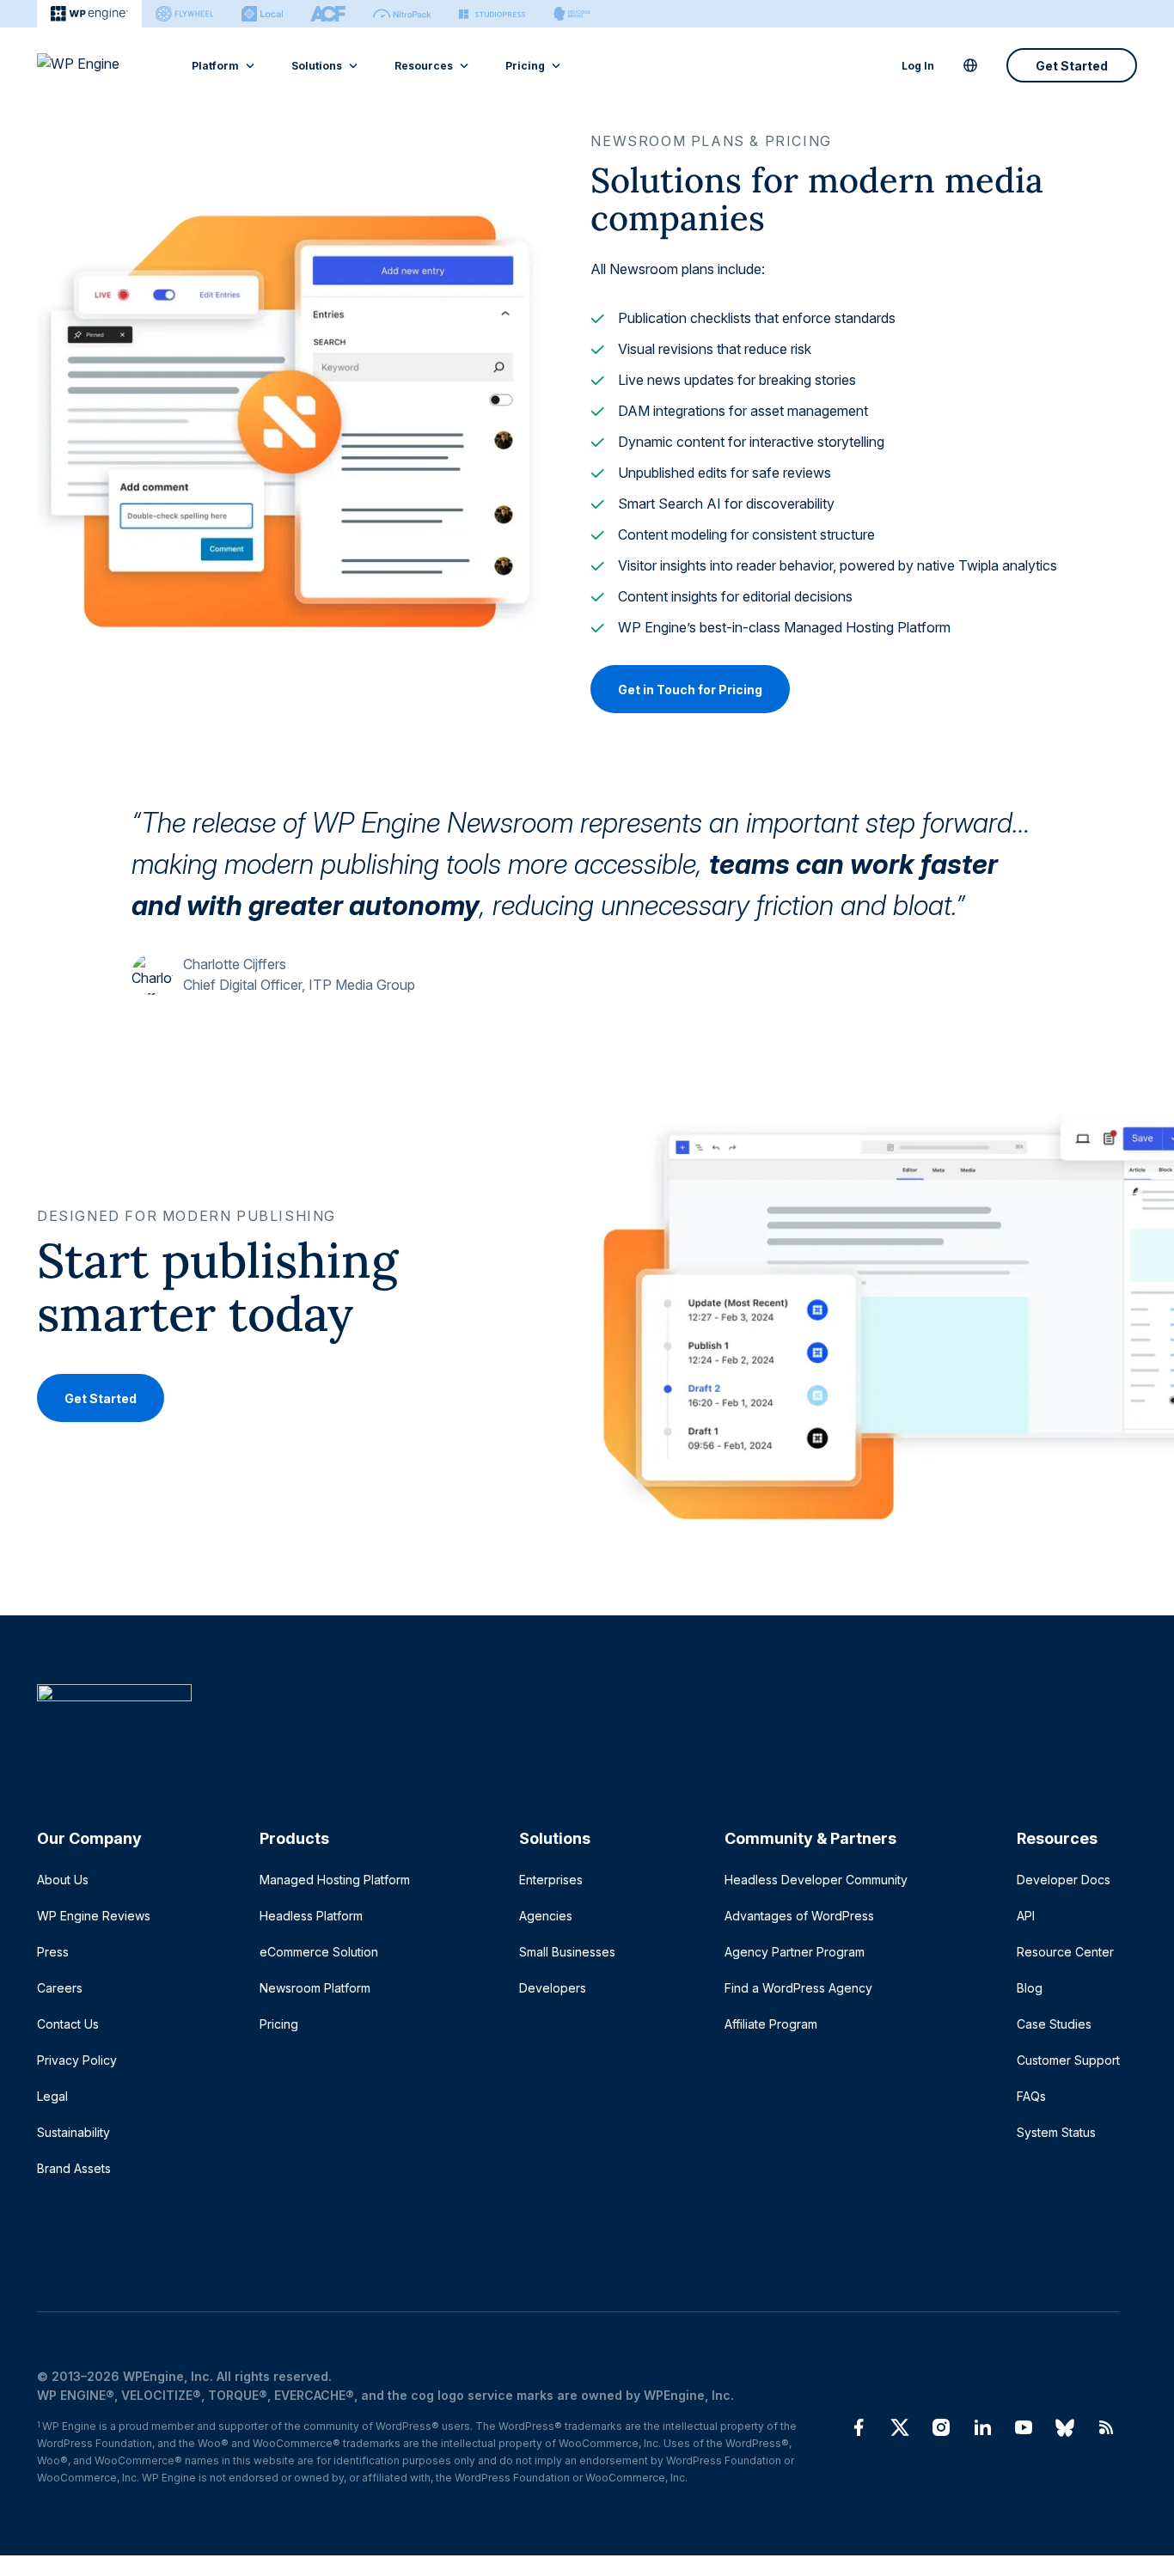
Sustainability (73, 2132)
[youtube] (1024, 2427)
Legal (52, 2096)
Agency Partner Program (795, 1952)
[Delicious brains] (572, 14)
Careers (60, 1988)
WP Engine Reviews (94, 1916)
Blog (1030, 1988)
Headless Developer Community (816, 1880)
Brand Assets (74, 2168)
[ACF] (328, 14)
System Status (1056, 2132)
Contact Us (68, 2024)
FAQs (1031, 2096)
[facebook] (859, 2427)
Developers (553, 1988)
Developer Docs (1064, 1880)
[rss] (1106, 2427)
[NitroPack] (402, 14)
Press (53, 1952)
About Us (63, 1880)
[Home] (578, 1728)
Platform (215, 66)
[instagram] (941, 2427)
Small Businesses (567, 1952)
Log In (918, 66)
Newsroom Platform (315, 1988)
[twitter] (900, 2427)
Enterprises (551, 1880)
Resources (424, 66)
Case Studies (1054, 2024)
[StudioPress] (492, 14)
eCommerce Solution (319, 1952)
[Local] (262, 14)
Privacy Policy (77, 2060)
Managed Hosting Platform (335, 1880)
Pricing (525, 66)
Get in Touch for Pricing (690, 690)
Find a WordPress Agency (798, 1988)
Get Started (1072, 66)
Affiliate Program (771, 2024)
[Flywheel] (185, 14)
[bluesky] (1065, 2427)
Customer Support (1068, 2060)
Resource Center (1065, 1952)
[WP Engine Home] (101, 65)
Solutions (317, 66)
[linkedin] (982, 2427)
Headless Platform (311, 1916)
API (1026, 1916)
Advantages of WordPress (799, 1916)
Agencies (546, 1916)
